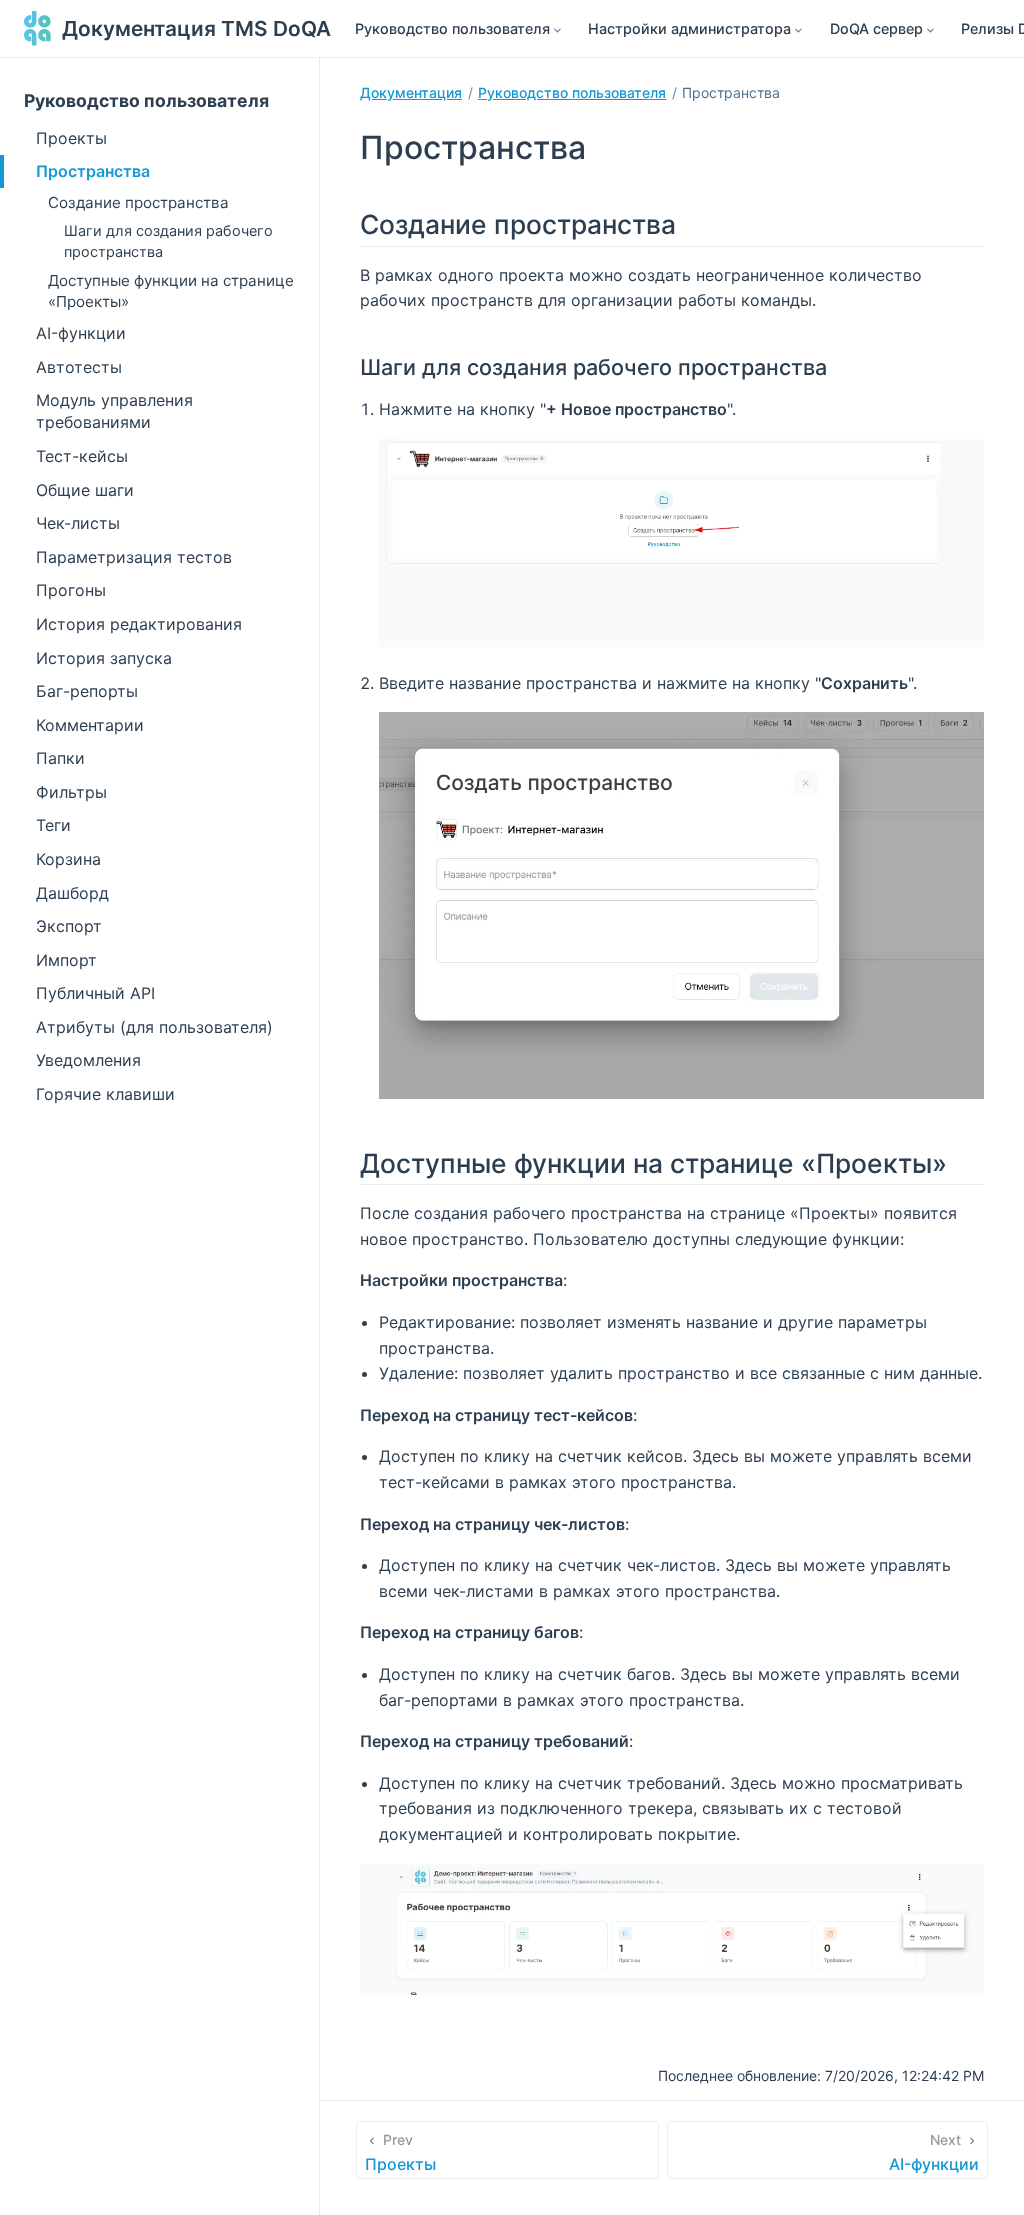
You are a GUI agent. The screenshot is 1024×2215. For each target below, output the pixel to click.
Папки (60, 758)
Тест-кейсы (82, 456)
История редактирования (139, 624)
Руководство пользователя (146, 100)
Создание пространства (138, 202)
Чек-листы (78, 523)
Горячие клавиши (105, 1094)
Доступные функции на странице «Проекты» (171, 291)
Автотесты (79, 367)
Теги (53, 825)
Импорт (66, 960)
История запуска (104, 658)
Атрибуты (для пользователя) (154, 1027)
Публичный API (95, 993)
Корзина (68, 859)
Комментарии (90, 725)
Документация (411, 92)
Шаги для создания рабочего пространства (168, 240)
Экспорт (69, 926)
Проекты (71, 138)
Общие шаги (85, 490)
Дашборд (72, 893)
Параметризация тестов (134, 557)
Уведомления (88, 1060)
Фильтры (71, 792)
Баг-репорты (87, 691)
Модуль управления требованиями (114, 411)
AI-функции (81, 333)
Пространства (93, 171)
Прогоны (71, 590)
